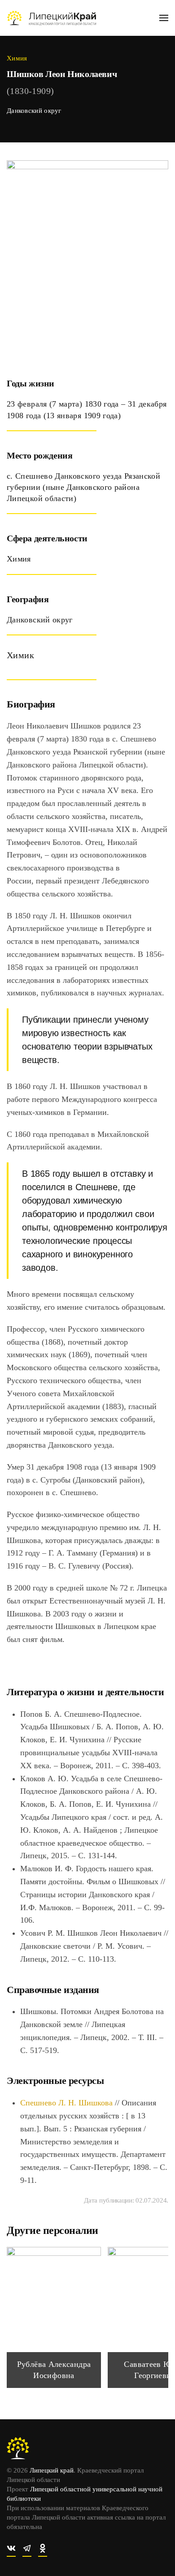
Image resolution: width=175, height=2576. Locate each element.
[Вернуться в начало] (52, 18)
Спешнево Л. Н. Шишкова (66, 2103)
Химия (17, 58)
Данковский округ (34, 111)
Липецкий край (52, 2470)
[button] (164, 18)
